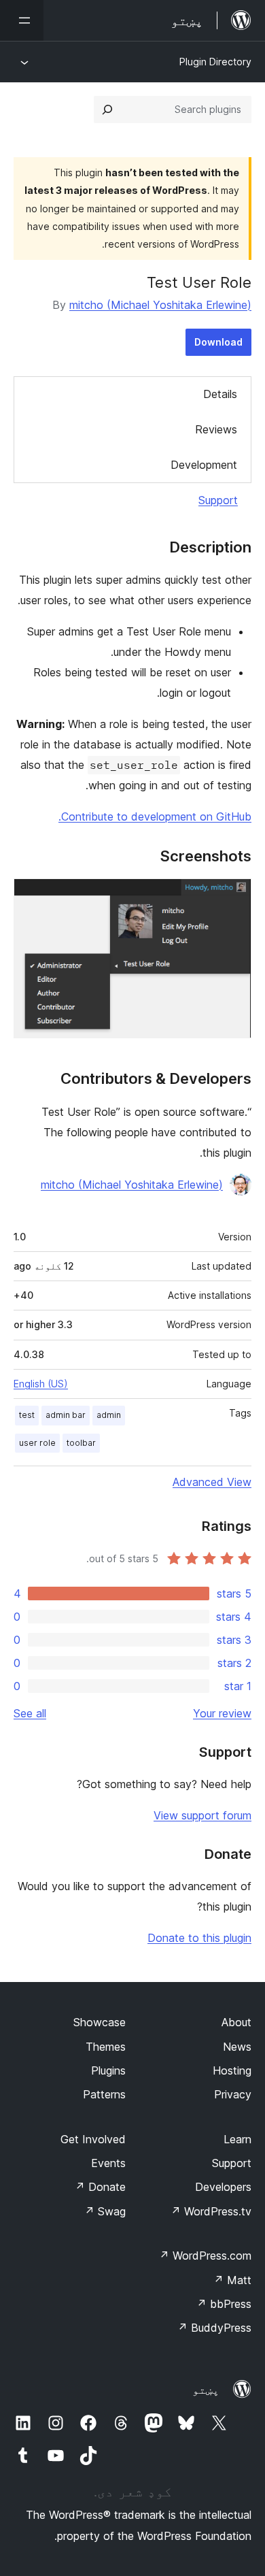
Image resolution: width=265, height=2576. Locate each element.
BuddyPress (214, 2328)
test (27, 1415)
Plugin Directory (215, 62)
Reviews (216, 429)
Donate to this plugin (199, 1938)
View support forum (202, 1815)
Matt (232, 2280)
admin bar (66, 1415)
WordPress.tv (211, 2211)
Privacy (233, 2094)
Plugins (108, 2070)
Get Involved (93, 2139)
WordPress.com (205, 2256)
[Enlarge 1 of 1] (233, 897)
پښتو (206, 2390)
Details (220, 394)
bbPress (224, 2304)
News (237, 2047)
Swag (105, 2211)
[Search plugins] (107, 110)
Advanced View (212, 1482)
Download (218, 342)
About (236, 2022)
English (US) (41, 1384)
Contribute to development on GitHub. (155, 816)
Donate (100, 2187)
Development (204, 465)
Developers (223, 2187)
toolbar (81, 1443)
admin (109, 1415)
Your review (222, 1713)
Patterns (104, 2094)
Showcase (100, 2022)
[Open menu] (22, 20)
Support (218, 500)
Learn (237, 2139)
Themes (106, 2047)
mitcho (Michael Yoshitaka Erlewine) (160, 305)
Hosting (232, 2070)
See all (30, 1713)
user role (37, 1443)
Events (108, 2163)
